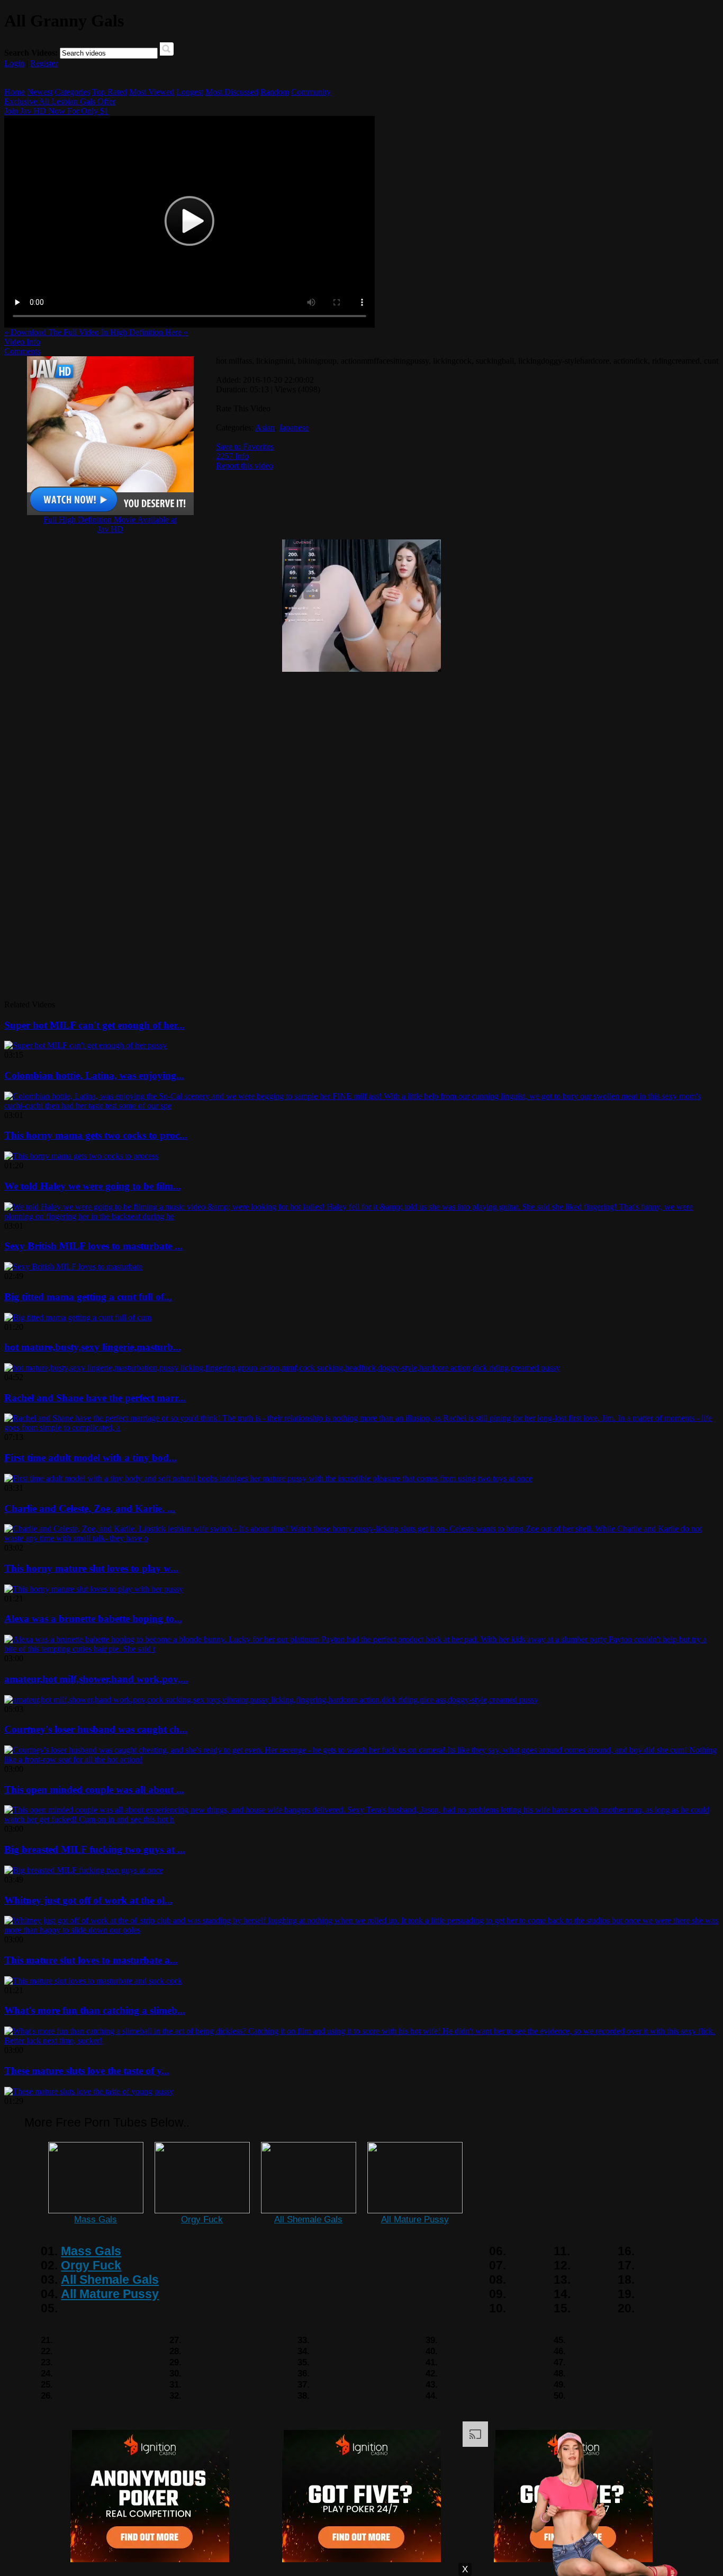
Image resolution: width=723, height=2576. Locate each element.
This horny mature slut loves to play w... (91, 1568)
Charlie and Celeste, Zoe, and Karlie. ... (90, 1508)
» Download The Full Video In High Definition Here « (96, 332)
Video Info (22, 342)
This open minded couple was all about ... (94, 1790)
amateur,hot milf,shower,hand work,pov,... (96, 1679)
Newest (40, 92)
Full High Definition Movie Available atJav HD (110, 524)
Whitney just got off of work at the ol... (88, 1900)
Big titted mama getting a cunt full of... (88, 1297)
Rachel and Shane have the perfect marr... (95, 1398)
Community (311, 92)
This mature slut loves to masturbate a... (91, 1960)
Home (15, 92)
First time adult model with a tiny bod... (91, 1458)
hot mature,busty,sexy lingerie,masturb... (93, 1347)
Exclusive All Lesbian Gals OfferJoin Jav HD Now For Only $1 (60, 106)
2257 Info (232, 456)
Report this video (245, 466)
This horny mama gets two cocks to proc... (96, 1135)
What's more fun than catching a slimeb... (95, 2010)
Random (275, 92)
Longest (190, 92)
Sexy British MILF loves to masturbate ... (93, 1246)
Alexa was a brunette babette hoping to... (93, 1619)
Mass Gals (96, 2219)
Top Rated (110, 92)
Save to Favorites (245, 447)
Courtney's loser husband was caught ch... (96, 1729)
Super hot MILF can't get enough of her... (94, 1025)
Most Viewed (152, 92)
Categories (72, 92)
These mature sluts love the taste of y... (87, 2071)
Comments (22, 351)
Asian (265, 427)
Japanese (294, 427)
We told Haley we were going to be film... (93, 1186)
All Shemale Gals (308, 2219)
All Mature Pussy (415, 2219)
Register (44, 63)
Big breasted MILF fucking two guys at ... (95, 1849)
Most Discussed (232, 92)
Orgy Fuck (202, 2219)
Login (14, 63)
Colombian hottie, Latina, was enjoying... (94, 1075)
